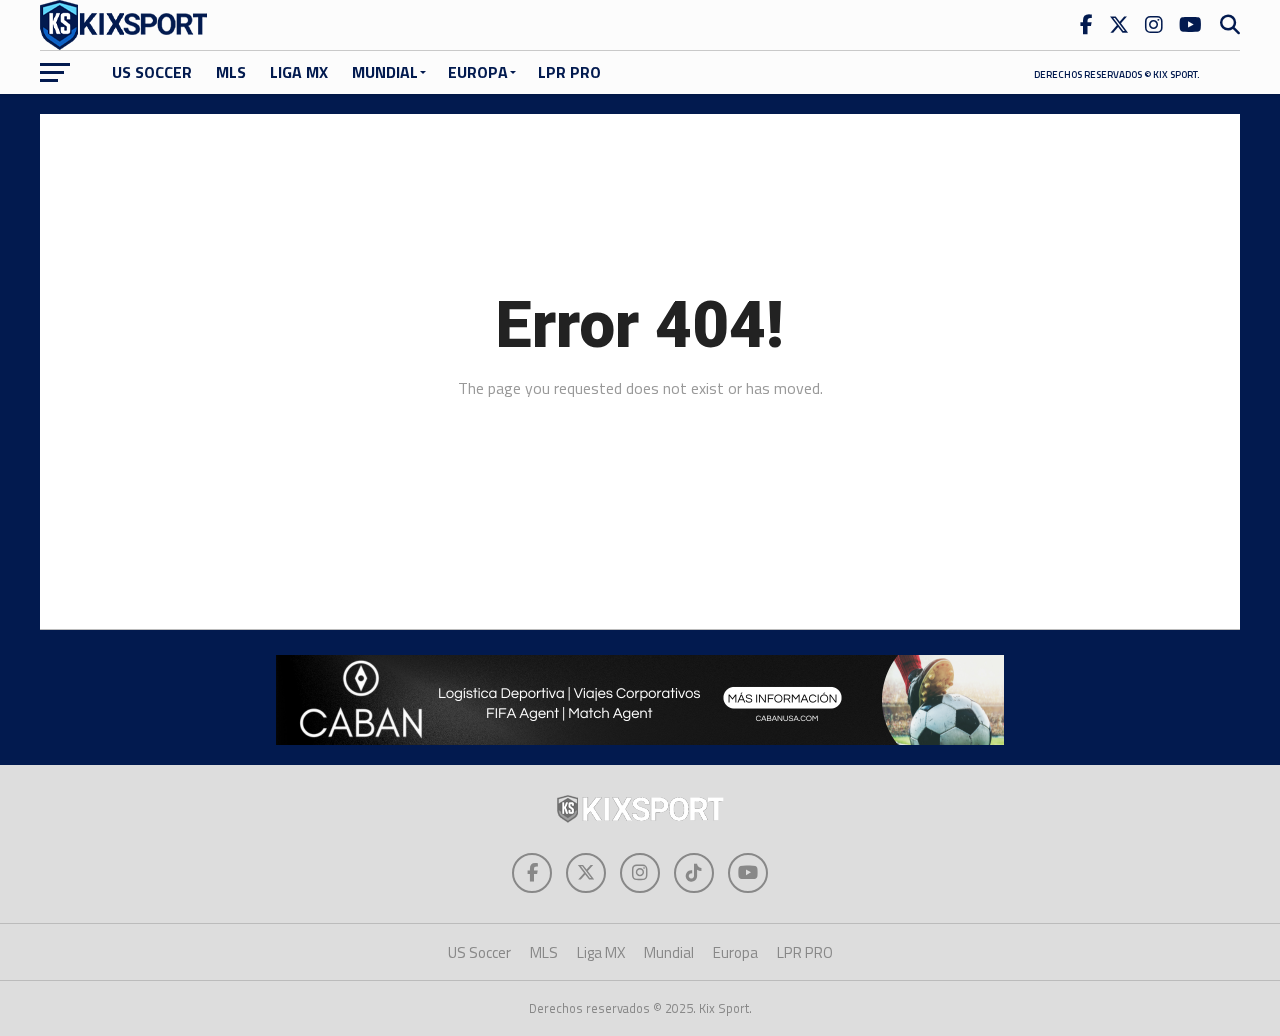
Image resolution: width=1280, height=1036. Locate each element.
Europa (478, 72)
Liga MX (299, 72)
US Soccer (152, 72)
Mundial (385, 72)
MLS (231, 72)
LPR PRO (569, 72)
